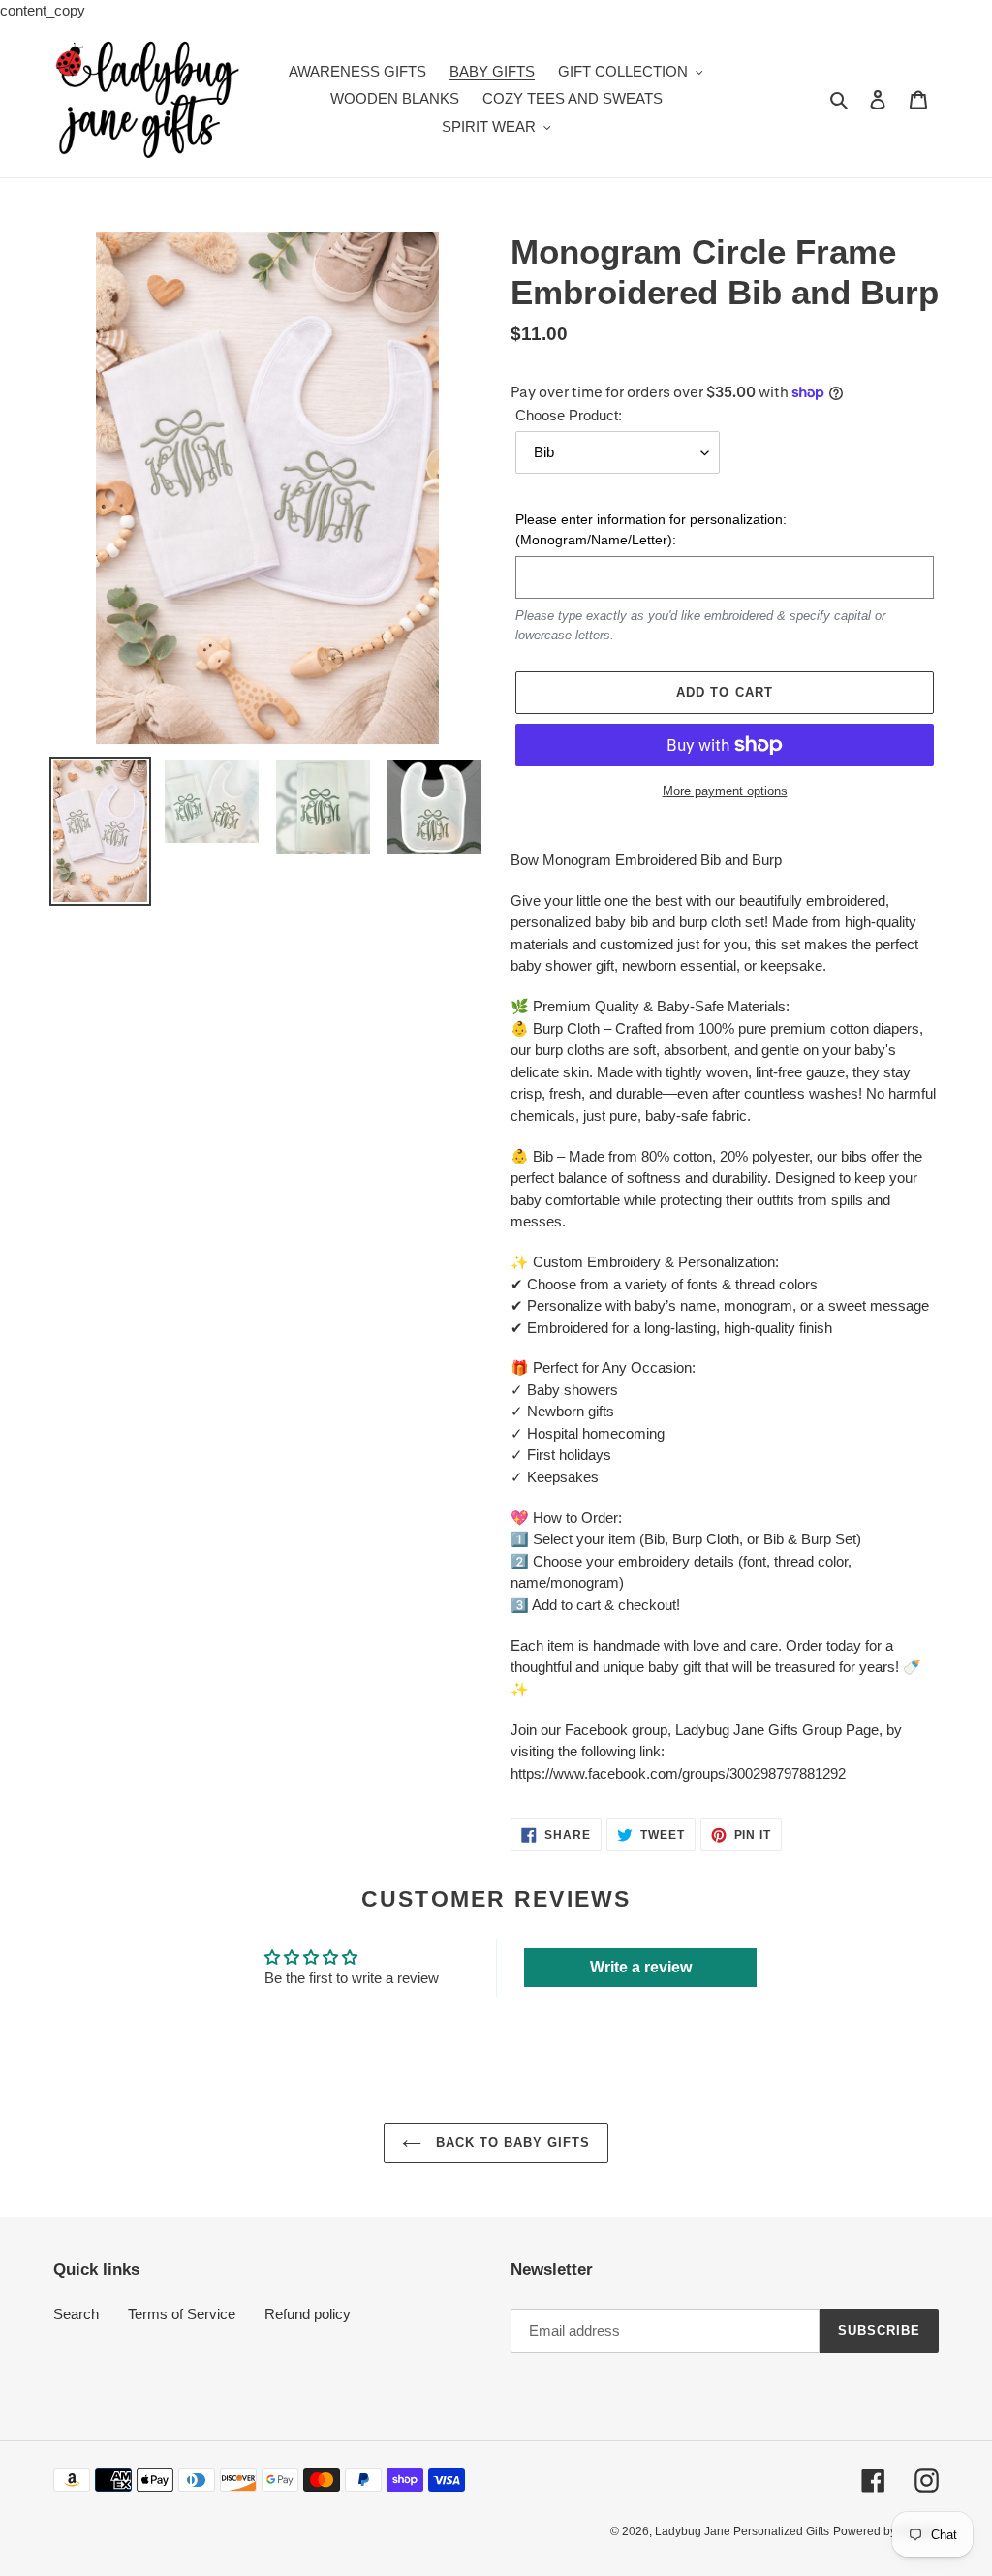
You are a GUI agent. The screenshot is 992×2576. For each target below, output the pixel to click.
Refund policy (308, 2314)
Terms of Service (182, 2314)
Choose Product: (569, 415)
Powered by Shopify (886, 2531)
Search (76, 2314)
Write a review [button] (641, 1967)
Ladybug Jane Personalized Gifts (742, 2531)
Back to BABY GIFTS (511, 2142)
